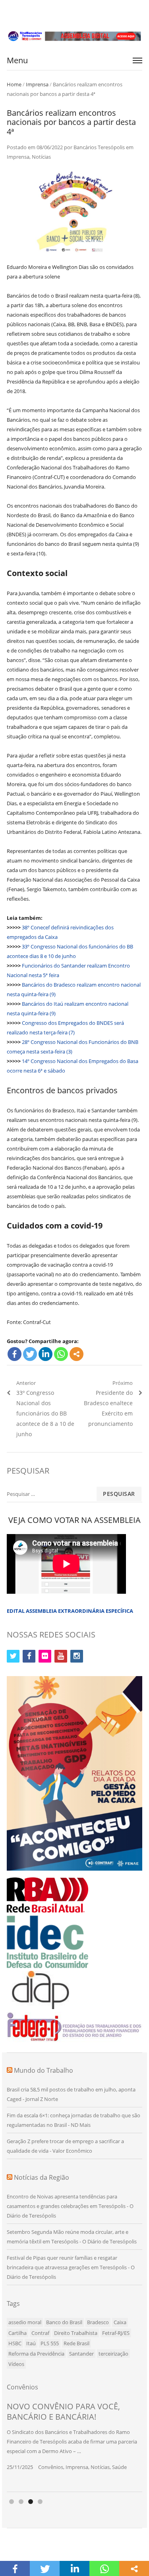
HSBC (15, 2343)
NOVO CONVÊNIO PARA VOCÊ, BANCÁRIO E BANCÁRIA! (63, 2411)
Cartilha (17, 2333)
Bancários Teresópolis (99, 147)
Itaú (31, 2343)
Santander (81, 2354)
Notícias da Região (42, 2177)
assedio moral (25, 2322)
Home (14, 84)
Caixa (120, 2322)
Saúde (119, 2467)
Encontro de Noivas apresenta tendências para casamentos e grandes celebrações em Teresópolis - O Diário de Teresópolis (70, 2206)
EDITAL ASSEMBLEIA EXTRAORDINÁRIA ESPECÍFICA (70, 1611)
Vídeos (16, 2364)
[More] (76, 1354)
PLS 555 (50, 2343)
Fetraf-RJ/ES (116, 2333)
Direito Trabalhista (76, 2333)
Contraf (40, 2333)
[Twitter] (30, 1354)
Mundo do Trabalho (44, 2070)
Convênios (51, 2467)
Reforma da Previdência (36, 2354)
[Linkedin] (45, 1354)
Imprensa (37, 84)
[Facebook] (15, 1354)
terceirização (113, 2354)
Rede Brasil (76, 2343)
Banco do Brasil (64, 2322)
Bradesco (98, 2322)
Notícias (41, 157)
